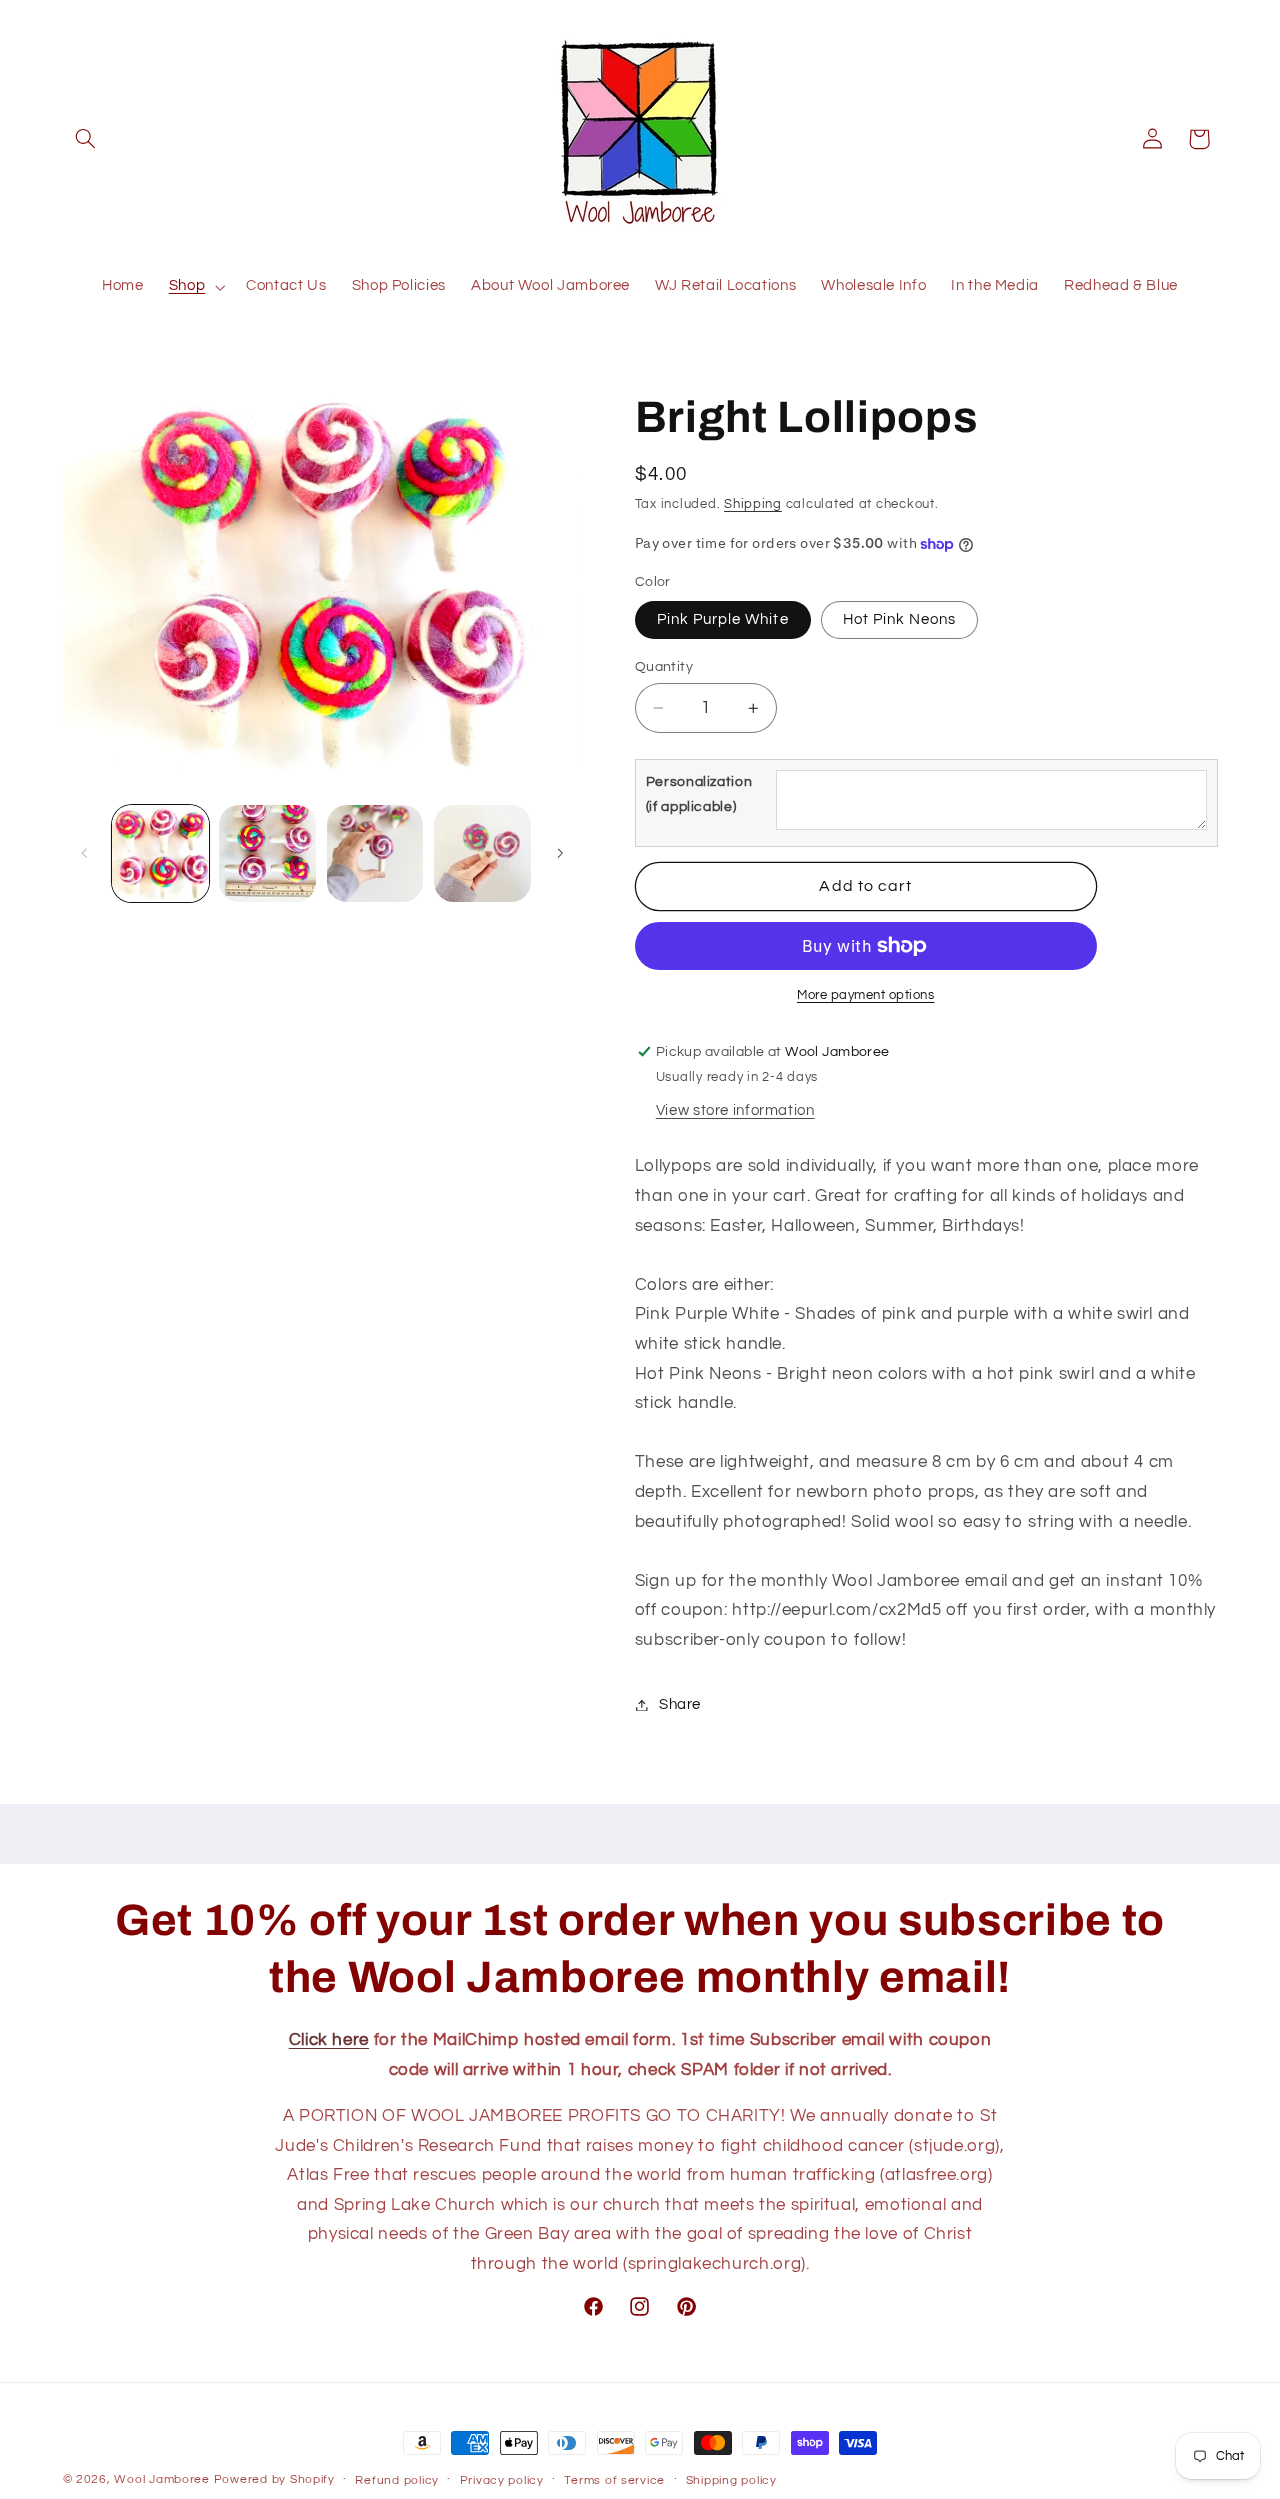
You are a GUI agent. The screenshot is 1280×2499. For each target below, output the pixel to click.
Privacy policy (502, 2480)
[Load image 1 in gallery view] (160, 853)
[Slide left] (85, 853)
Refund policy (397, 2480)
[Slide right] (560, 853)
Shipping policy (731, 2480)
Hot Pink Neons (900, 619)
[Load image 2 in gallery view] (267, 853)
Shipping (753, 504)
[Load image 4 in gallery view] (482, 853)
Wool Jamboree (162, 2479)
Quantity (664, 667)
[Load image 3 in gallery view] (375, 853)
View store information (735, 1110)
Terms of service (614, 2480)
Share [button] (680, 1704)
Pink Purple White (723, 619)
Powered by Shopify (274, 2479)
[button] (86, 139)
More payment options (866, 995)
